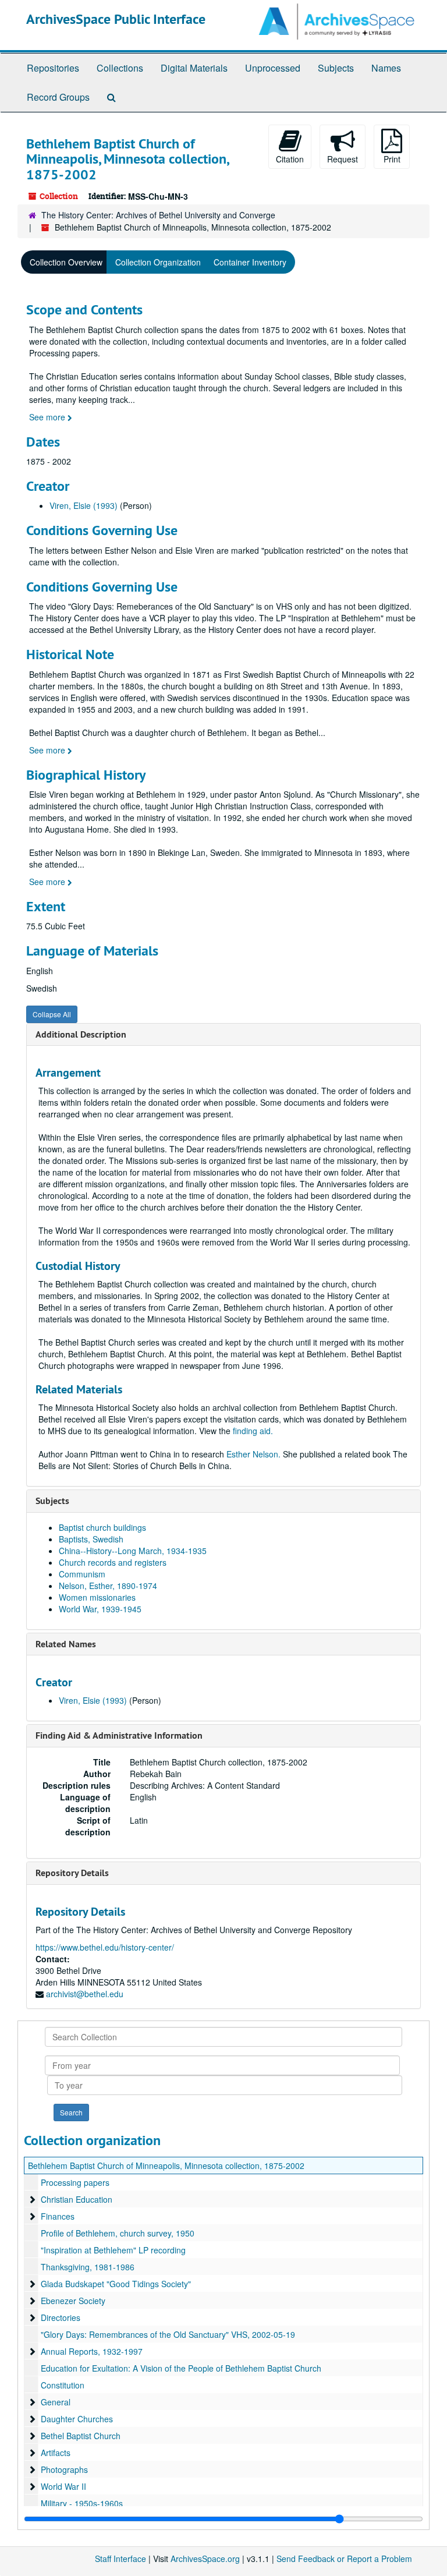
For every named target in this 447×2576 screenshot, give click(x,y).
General (56, 2402)
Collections (120, 68)
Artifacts (56, 2453)
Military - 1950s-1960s (82, 2503)
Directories (61, 2317)
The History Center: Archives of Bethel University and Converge (158, 215)
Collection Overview (66, 262)
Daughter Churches (77, 2419)
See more (48, 417)
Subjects (336, 68)
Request (343, 159)
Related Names (66, 1644)
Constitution (63, 2385)
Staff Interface (120, 2559)
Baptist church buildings (102, 1527)
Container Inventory (250, 262)
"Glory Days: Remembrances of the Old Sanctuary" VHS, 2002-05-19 (168, 2334)
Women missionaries (97, 1597)
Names (386, 68)
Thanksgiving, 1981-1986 (88, 2267)
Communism (82, 1574)
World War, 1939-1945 (100, 1609)
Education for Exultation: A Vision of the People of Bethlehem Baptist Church (181, 2368)
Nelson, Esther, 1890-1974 (108, 1586)
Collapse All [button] (52, 1014)
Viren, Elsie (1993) (84, 505)
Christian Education (77, 2199)
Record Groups (58, 97)
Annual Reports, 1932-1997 (92, 2351)
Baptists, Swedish (91, 1539)
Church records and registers (113, 1562)
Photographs (64, 2469)
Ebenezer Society (73, 2301)
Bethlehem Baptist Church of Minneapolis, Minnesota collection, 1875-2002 (166, 2165)
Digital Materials (194, 68)
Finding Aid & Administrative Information (119, 1735)
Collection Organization (158, 262)
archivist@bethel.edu (85, 1994)
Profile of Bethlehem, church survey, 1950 (118, 2233)
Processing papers (75, 2182)
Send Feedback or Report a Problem (344, 2559)
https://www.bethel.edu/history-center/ (105, 1947)
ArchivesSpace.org (205, 2559)
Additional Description (81, 1034)
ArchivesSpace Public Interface (116, 19)
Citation (290, 159)
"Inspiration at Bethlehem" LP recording (113, 2250)
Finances (58, 2216)
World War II (63, 2486)
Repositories (53, 68)
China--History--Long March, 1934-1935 (133, 1551)
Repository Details (72, 1873)
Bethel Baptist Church (81, 2436)
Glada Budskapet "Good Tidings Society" (116, 2284)
